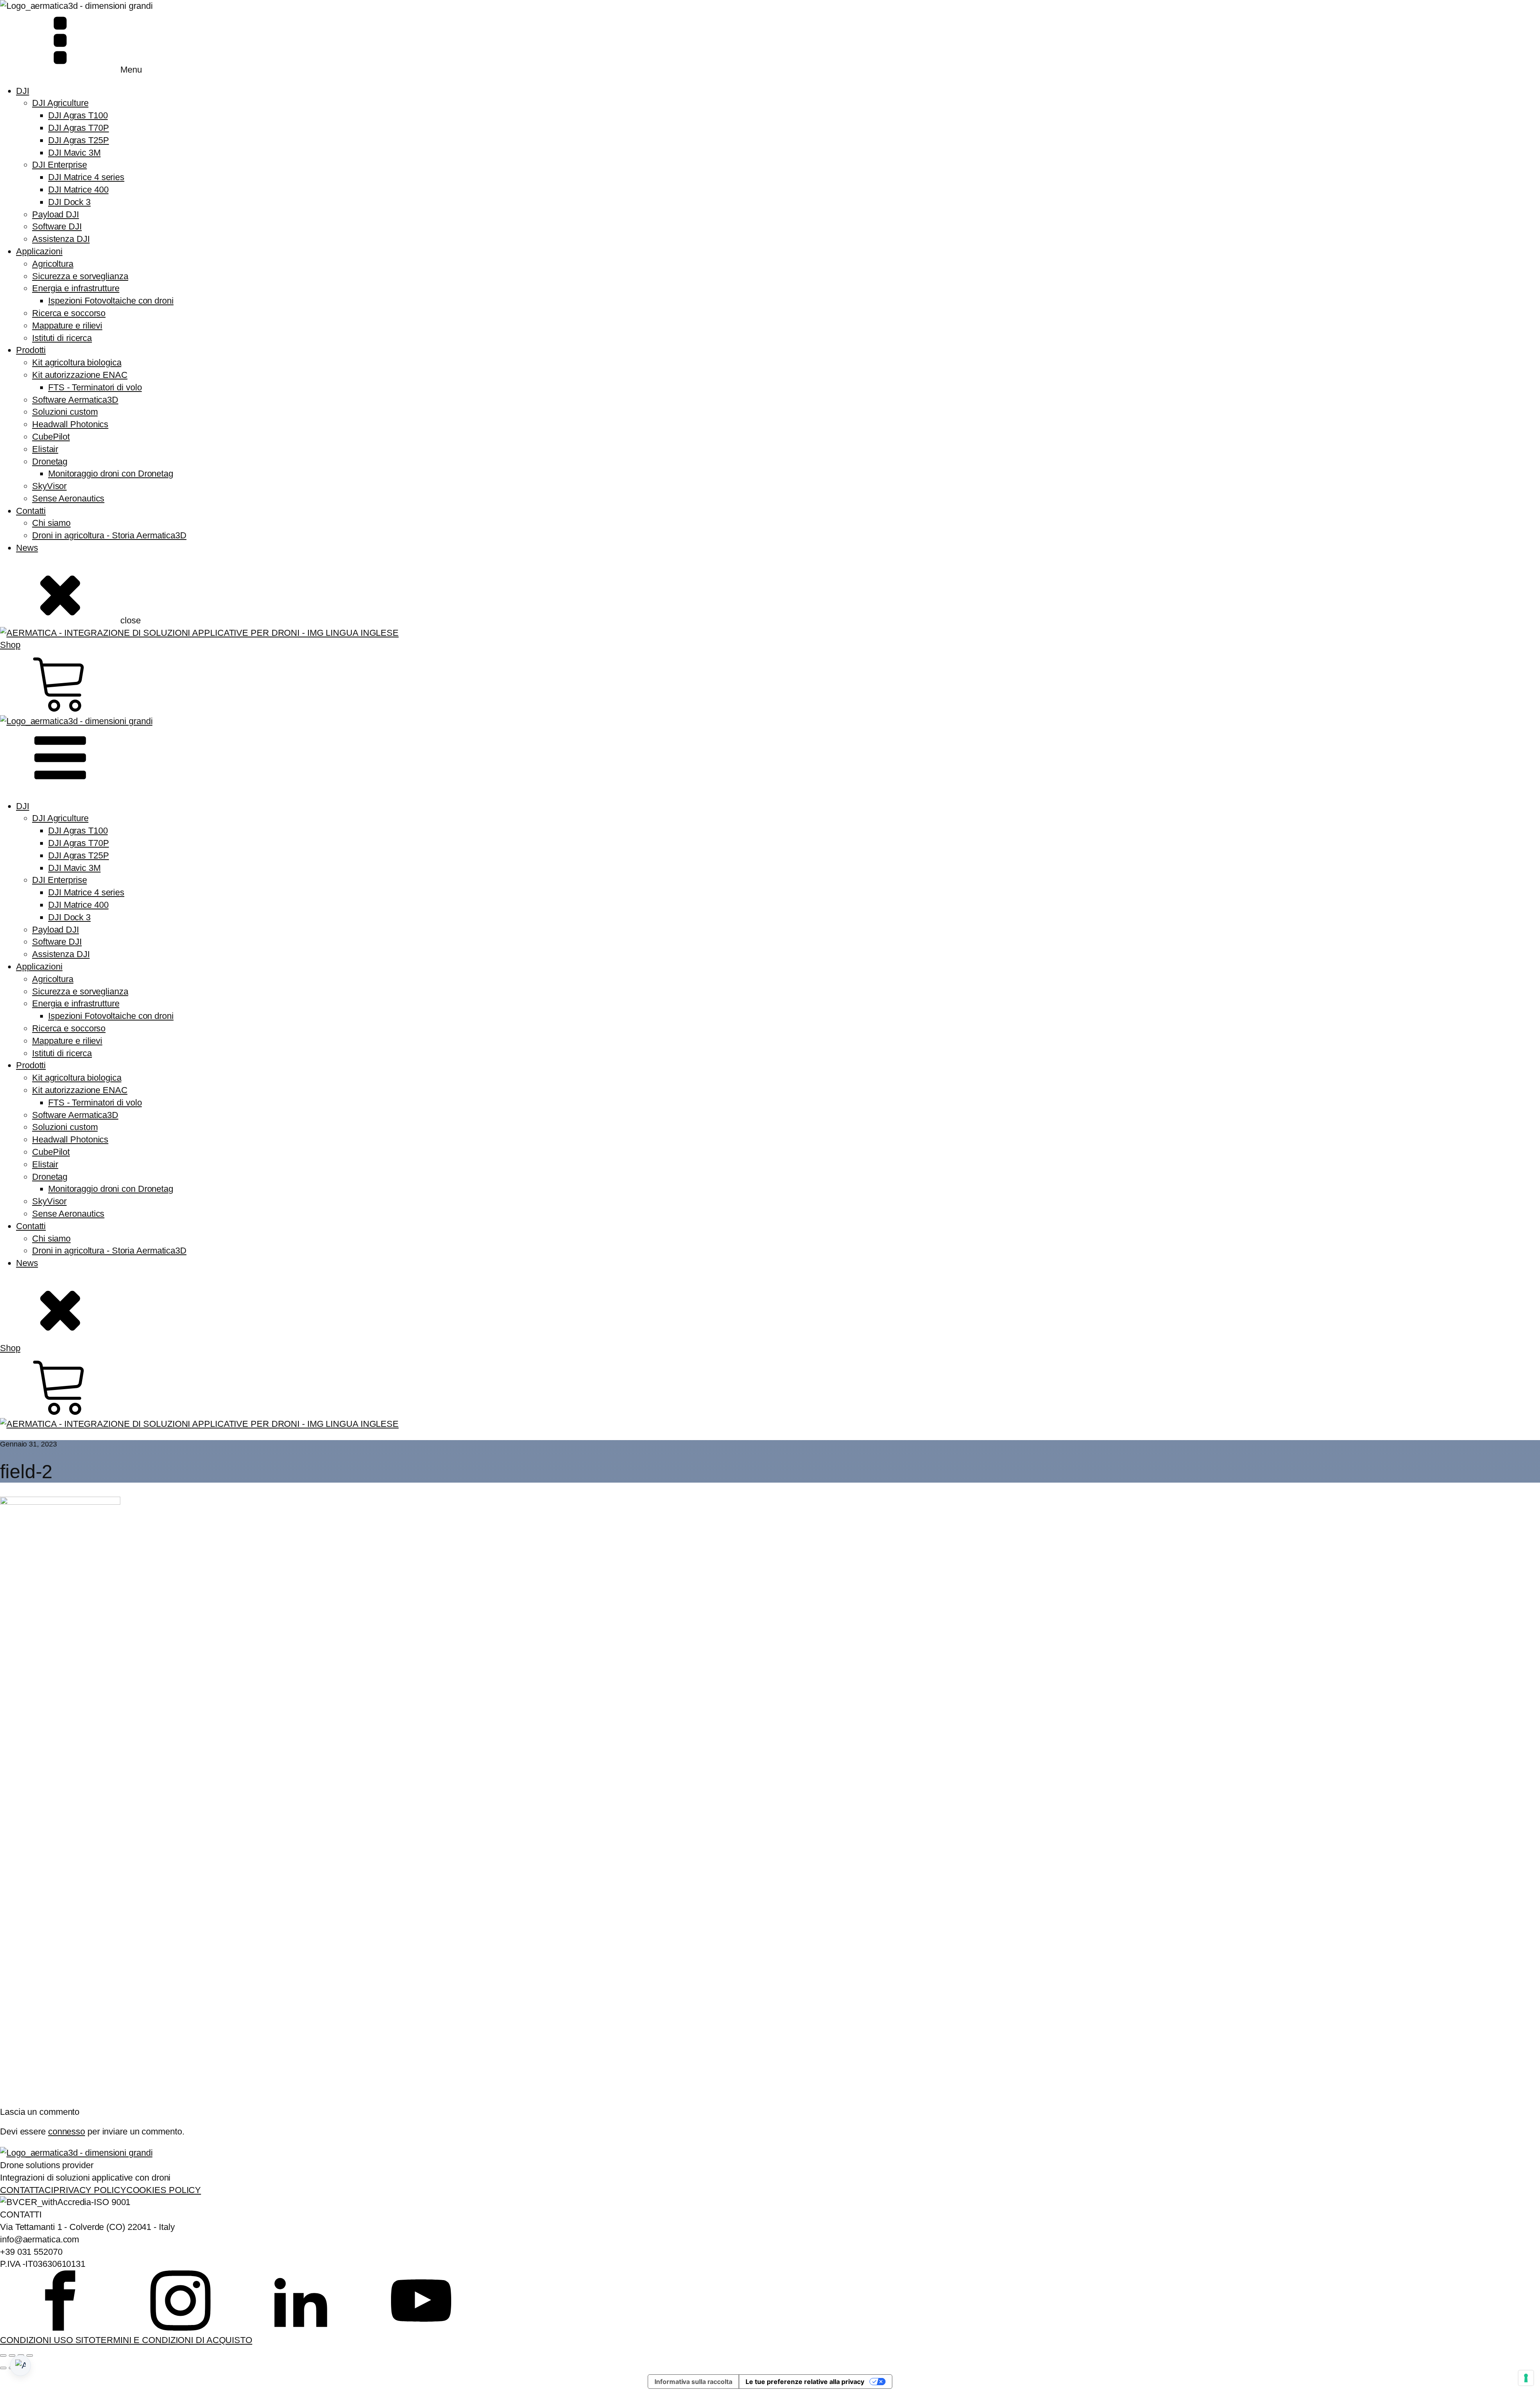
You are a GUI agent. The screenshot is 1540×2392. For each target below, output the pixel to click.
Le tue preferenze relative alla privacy (805, 2382)
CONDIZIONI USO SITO (48, 2340)
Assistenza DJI (61, 239)
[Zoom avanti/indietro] (3, 2355)
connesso (67, 2131)
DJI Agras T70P (79, 128)
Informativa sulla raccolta (693, 2382)
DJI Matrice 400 (78, 190)
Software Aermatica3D (75, 400)
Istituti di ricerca (62, 338)
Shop (10, 645)
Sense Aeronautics (68, 498)
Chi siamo (51, 523)
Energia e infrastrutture (76, 288)
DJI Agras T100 (78, 115)
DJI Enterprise (60, 165)
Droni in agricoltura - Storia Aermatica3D (109, 535)
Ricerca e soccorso (69, 313)
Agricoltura (53, 264)
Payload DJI (56, 214)
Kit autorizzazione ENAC (80, 375)
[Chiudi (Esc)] (30, 2355)
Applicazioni (39, 251)
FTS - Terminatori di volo (95, 387)
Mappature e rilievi (67, 326)
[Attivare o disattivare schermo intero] (12, 2355)
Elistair (45, 449)
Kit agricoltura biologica (77, 362)
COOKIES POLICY (164, 2190)
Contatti (31, 511)
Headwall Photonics (70, 424)
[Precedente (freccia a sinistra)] (3, 2368)
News (27, 548)
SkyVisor (49, 486)
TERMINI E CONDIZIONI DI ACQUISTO (174, 2340)
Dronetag (50, 462)
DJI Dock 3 (69, 202)
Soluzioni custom (65, 412)
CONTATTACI (27, 2190)
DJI (23, 91)
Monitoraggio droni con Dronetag (111, 474)
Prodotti (31, 350)
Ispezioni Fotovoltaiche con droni (111, 301)
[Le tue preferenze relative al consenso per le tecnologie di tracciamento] (1526, 2378)
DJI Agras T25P (79, 140)
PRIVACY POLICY (90, 2190)
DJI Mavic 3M (74, 153)
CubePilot (51, 437)
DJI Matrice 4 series (86, 177)
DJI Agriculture (60, 103)
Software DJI (57, 226)
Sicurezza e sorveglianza (80, 276)
